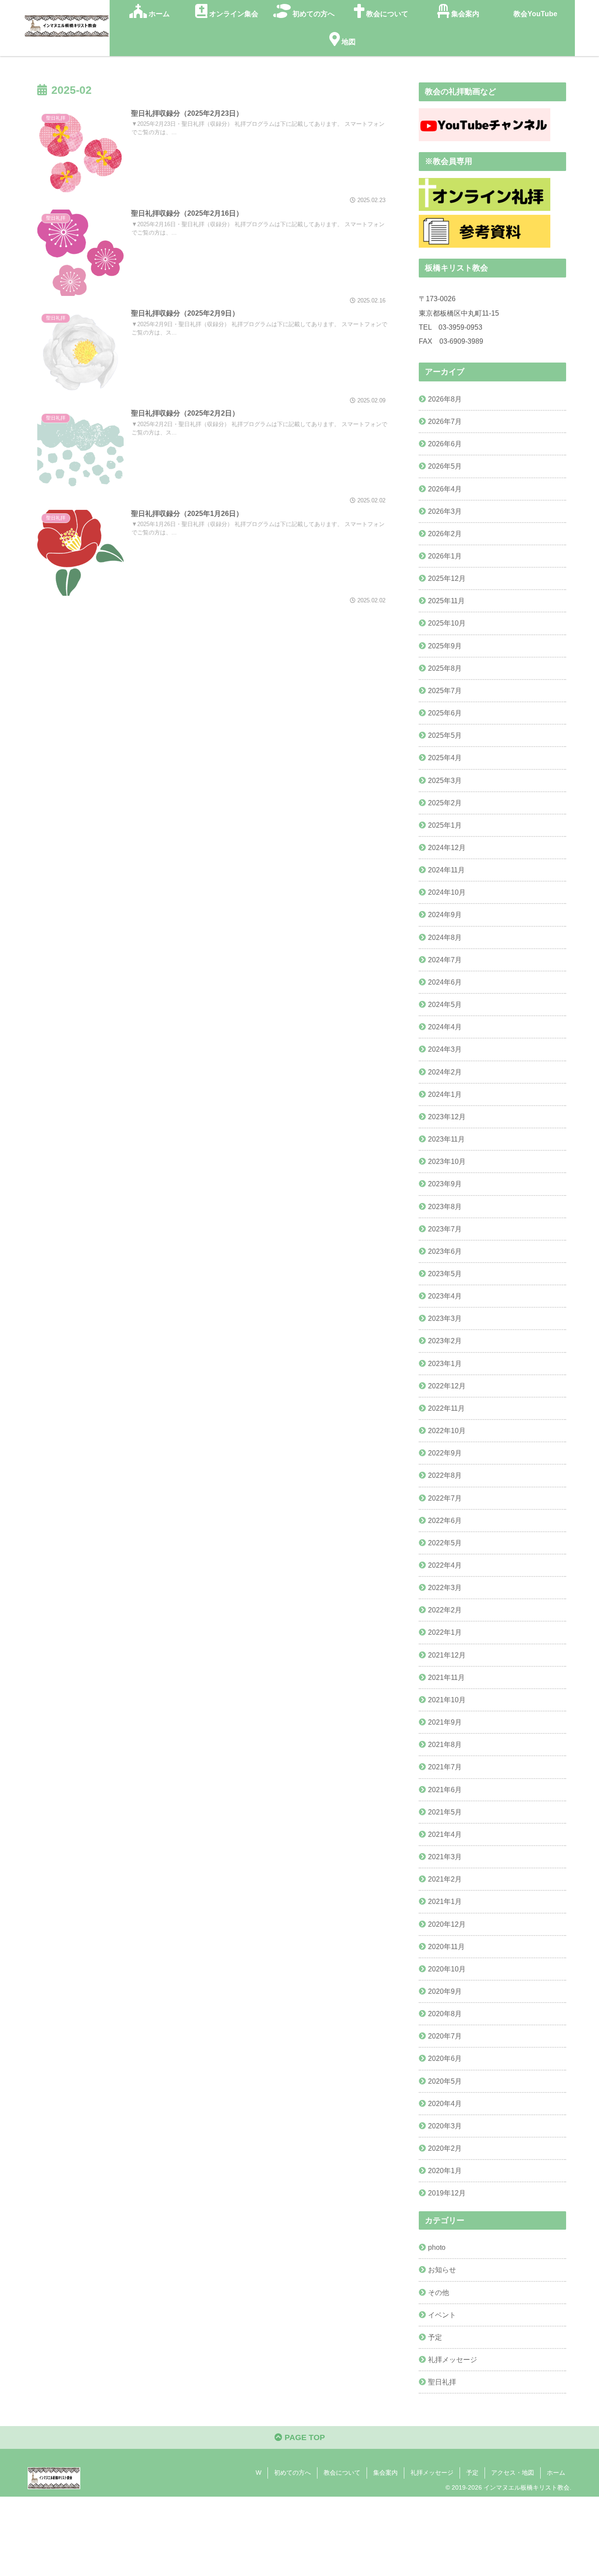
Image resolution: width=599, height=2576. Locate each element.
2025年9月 (445, 646)
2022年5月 (445, 1543)
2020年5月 (445, 2081)
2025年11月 (446, 601)
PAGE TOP (304, 2437)
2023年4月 (445, 1296)
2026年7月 (445, 421)
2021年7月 (445, 1767)
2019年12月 (447, 2193)
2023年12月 (447, 1117)
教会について (342, 2473)
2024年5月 (445, 1004)
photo (437, 2247)
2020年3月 (445, 2126)
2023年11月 (446, 1139)
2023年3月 (445, 1318)
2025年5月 (445, 735)
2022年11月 (446, 1408)
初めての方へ (292, 2473)
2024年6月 (445, 982)
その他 (439, 2292)
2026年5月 (445, 466)
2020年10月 (447, 1969)
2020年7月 (445, 2036)
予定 (435, 2337)
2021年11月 (446, 1677)
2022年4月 (445, 1565)
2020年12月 (447, 1924)
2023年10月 (447, 1161)
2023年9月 (445, 1184)
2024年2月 (445, 1072)
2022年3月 (445, 1587)
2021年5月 (445, 1812)
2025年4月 (445, 758)
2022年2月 (445, 1610)
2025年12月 (447, 578)
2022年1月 (445, 1632)
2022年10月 (447, 1430)
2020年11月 (446, 1946)
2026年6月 (445, 444)
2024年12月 (447, 847)
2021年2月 (445, 1879)
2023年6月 (445, 1251)
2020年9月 (445, 1991)
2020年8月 (445, 2014)
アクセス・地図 (513, 2473)
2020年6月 (445, 2058)
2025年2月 (445, 803)
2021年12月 (447, 1655)
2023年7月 (445, 1229)
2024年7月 (445, 960)
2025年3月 (445, 780)
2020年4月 (445, 2103)
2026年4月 (445, 489)
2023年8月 (445, 1206)
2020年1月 (445, 2170)
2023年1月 (445, 1363)
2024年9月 (445, 914)
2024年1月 (445, 1094)
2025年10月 (447, 623)
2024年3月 (445, 1049)
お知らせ (442, 2270)
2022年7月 (445, 1498)
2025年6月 (445, 713)
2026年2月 (445, 534)
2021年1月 (445, 1901)
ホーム (556, 2473)
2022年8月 (445, 1475)
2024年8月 (445, 937)
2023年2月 (445, 1341)
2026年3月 (445, 511)
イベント (442, 2315)
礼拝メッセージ (453, 2359)
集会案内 (385, 2473)
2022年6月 (445, 1520)
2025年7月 (445, 690)
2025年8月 (445, 668)
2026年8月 (445, 399)
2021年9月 (445, 1722)
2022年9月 (445, 1453)
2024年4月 (445, 1027)
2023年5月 (445, 1274)
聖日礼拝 (442, 2382)
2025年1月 (445, 825)
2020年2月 (445, 2148)
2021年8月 (445, 1744)
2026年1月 (445, 556)
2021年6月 (445, 1790)
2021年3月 (445, 1857)
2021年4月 (445, 1834)
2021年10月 (447, 1700)
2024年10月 (447, 892)
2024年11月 (446, 870)
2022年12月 (447, 1386)
